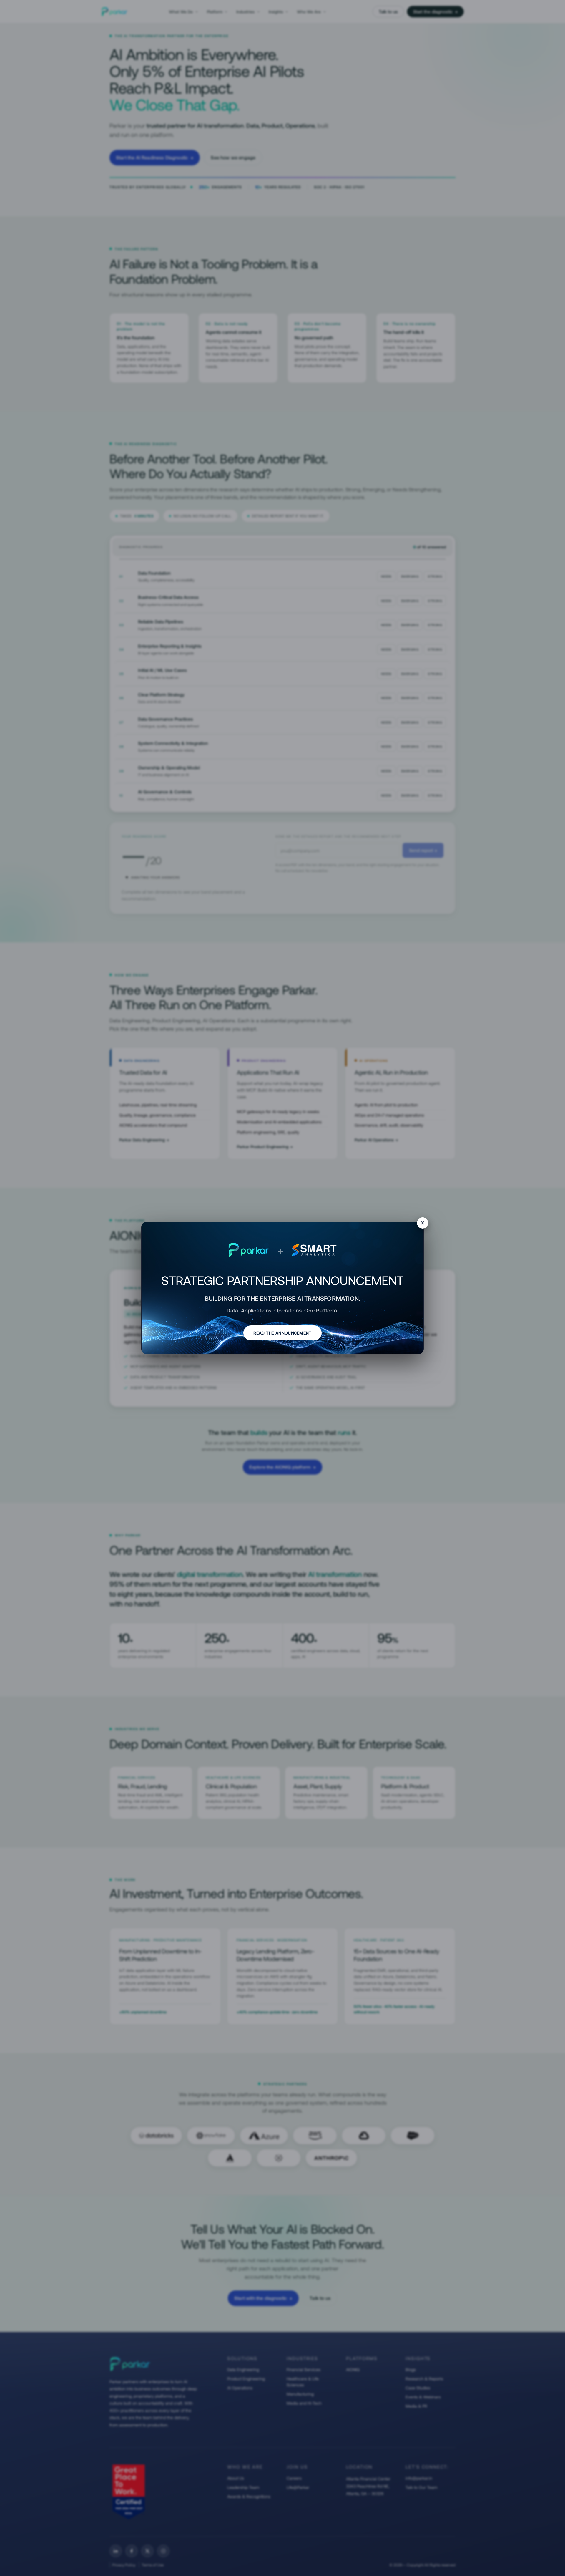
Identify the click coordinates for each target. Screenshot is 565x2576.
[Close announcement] (423, 1223)
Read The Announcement (282, 1333)
